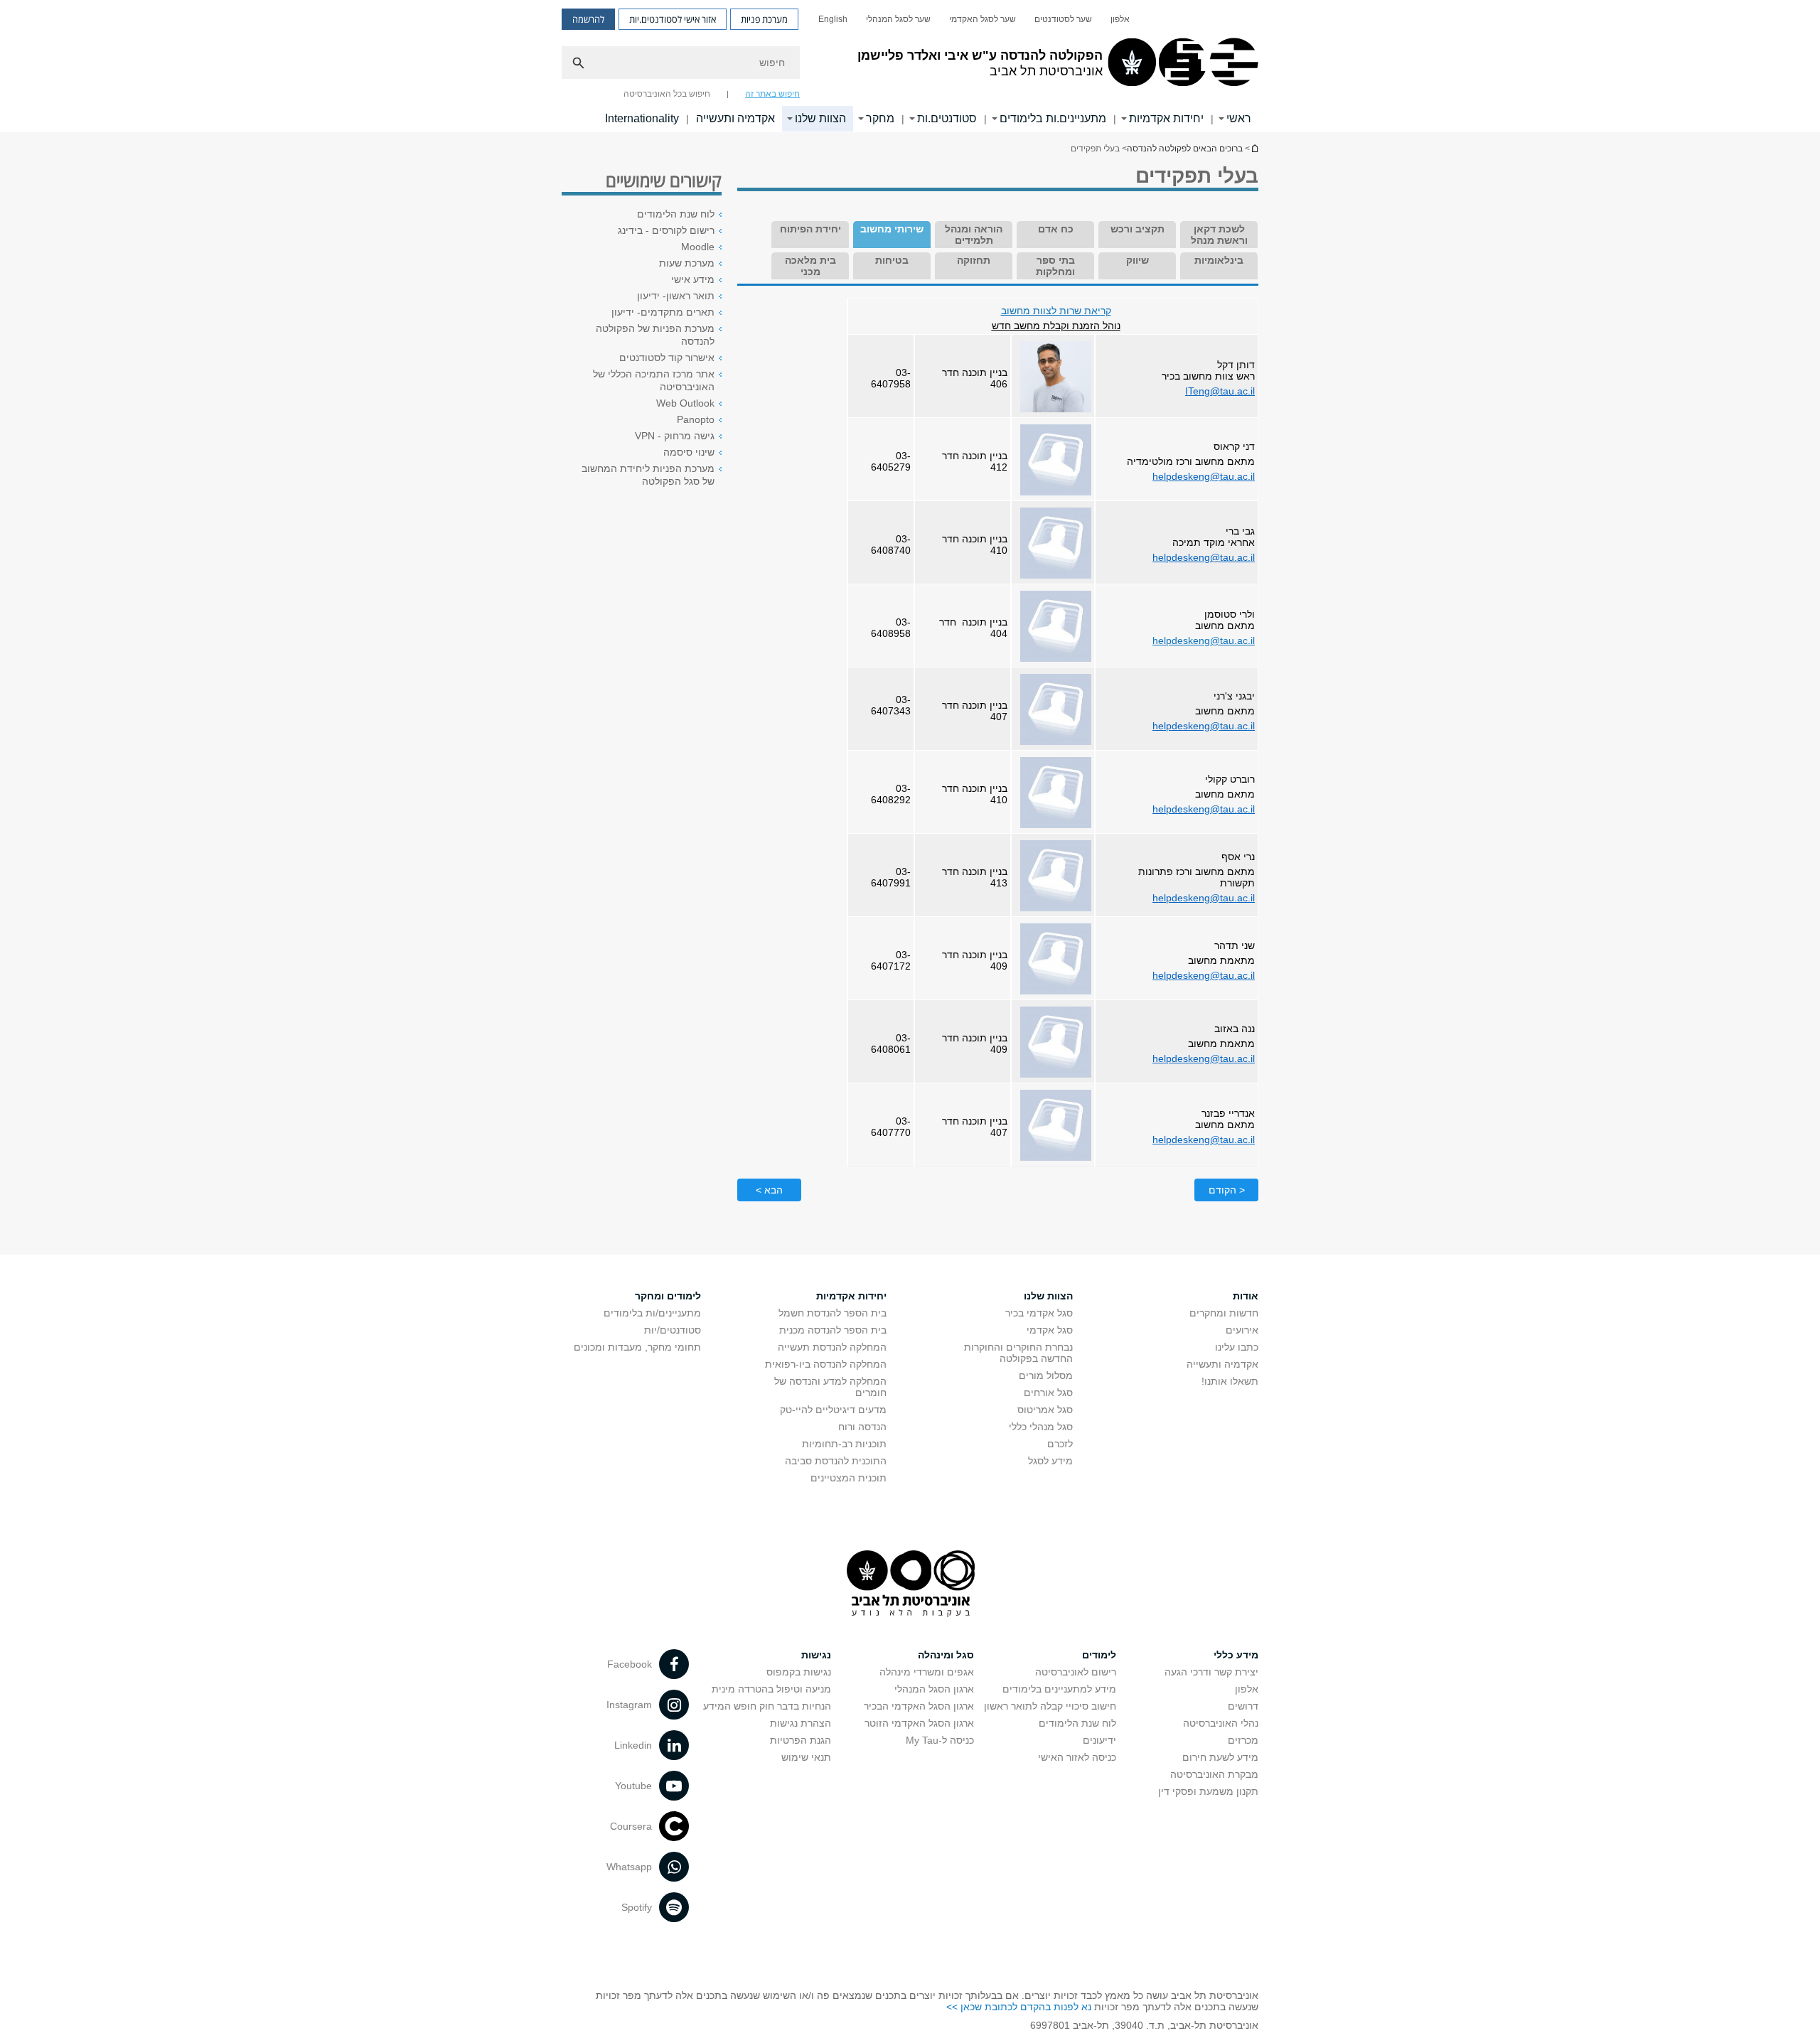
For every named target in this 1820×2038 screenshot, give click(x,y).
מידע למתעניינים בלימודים (1059, 1689)
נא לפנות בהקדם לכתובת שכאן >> (1019, 2007)
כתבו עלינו (1237, 1347)
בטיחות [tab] (892, 260)
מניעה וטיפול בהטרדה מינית (771, 1689)
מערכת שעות (687, 263)
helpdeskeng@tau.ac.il (1204, 476)
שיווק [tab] (1137, 260)
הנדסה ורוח (862, 1427)
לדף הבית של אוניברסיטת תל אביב (1254, 148)
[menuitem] (1120, 19)
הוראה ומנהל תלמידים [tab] (974, 235)
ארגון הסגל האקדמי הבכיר (919, 1706)
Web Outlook (685, 403)
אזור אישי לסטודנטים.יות (673, 19)
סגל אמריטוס (1045, 1410)
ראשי (1239, 118)
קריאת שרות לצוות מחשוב (1056, 311)
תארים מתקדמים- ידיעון (663, 312)
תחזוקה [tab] (974, 260)
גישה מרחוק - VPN (675, 436)
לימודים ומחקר (668, 1296)
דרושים (1243, 1706)
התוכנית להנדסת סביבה (836, 1461)
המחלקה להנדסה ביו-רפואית (826, 1364)
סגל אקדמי (1050, 1330)
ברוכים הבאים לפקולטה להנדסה (1185, 149)
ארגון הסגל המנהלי (934, 1689)
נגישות (816, 1655)
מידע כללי (1236, 1655)
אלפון (1120, 19)
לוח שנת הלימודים (676, 214)
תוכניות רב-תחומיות (844, 1444)
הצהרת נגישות (801, 1723)
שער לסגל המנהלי (898, 19)
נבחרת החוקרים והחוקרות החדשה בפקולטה (1018, 1353)
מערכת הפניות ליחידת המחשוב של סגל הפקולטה (648, 475)
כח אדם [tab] (1056, 229)
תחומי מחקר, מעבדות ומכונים (637, 1347)
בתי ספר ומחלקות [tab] (1055, 266)
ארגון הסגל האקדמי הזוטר (919, 1723)
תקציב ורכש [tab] (1137, 229)
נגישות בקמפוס (799, 1672)
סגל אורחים (1048, 1393)
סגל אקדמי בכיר (1039, 1313)
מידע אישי (693, 279)
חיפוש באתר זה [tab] (772, 94)
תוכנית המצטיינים (849, 1478)
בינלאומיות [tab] (1219, 260)
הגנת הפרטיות (801, 1740)
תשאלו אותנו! (1230, 1381)
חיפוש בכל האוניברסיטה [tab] (667, 94)
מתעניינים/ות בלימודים (652, 1313)
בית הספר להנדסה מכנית (833, 1330)
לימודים (1099, 1655)
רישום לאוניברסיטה (1076, 1672)
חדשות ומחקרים (1224, 1313)
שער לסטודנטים (1063, 19)
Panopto (696, 419)
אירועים (1242, 1330)
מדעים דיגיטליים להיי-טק (833, 1410)
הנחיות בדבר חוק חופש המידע (767, 1706)
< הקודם (1227, 1190)
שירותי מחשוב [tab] (892, 229)
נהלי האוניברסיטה (1221, 1723)
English (833, 19)
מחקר (880, 118)
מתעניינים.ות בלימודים (1053, 118)
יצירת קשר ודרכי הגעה (1211, 1672)
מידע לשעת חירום (1220, 1757)
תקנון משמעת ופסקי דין (1208, 1791)
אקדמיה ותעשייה (735, 118)
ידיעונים (1099, 1740)
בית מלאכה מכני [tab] (810, 266)
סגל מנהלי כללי (1041, 1427)
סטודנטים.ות (947, 118)
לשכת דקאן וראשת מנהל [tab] (1219, 235)
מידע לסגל (1050, 1461)
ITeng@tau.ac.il (1220, 391)
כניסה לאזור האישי (1077, 1757)
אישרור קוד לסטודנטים (667, 358)
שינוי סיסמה (689, 452)
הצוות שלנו (820, 118)
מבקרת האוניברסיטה (1214, 1774)
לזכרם (1060, 1444)
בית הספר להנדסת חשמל (833, 1313)
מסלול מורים (1046, 1375)
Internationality (642, 118)
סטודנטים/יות (673, 1330)
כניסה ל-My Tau (940, 1740)
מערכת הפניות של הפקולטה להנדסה (655, 335)
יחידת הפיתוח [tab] (810, 229)
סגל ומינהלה (946, 1655)
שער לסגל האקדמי (983, 19)
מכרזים (1243, 1740)
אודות (1246, 1296)
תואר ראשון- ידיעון (676, 296)
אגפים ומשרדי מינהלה (927, 1672)
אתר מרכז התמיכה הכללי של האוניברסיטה (654, 380)
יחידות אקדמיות (1166, 118)
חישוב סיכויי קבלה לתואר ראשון (1050, 1706)
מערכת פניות (764, 19)
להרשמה (588, 19)
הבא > (769, 1190)
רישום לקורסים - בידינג (666, 230)
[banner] (910, 66)
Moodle (698, 247)
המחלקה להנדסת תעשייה (832, 1347)
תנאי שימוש (806, 1757)
